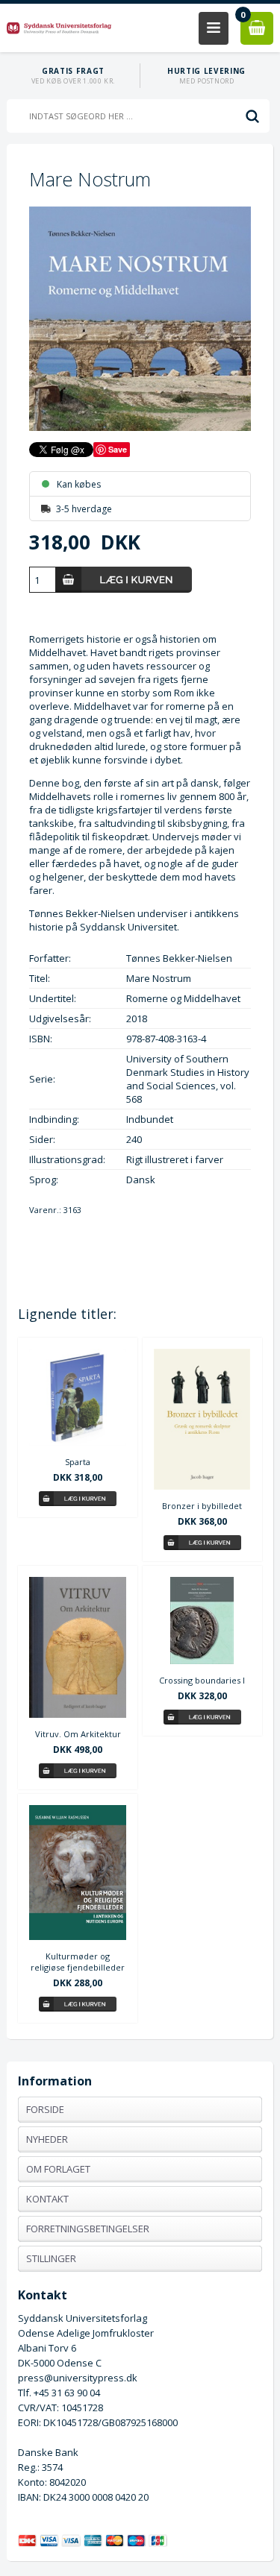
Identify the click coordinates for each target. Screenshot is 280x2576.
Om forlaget (58, 2169)
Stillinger (51, 2258)
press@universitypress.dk (78, 2378)
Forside (45, 2109)
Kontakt (47, 2199)
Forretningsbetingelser (88, 2229)
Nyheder (47, 2139)
